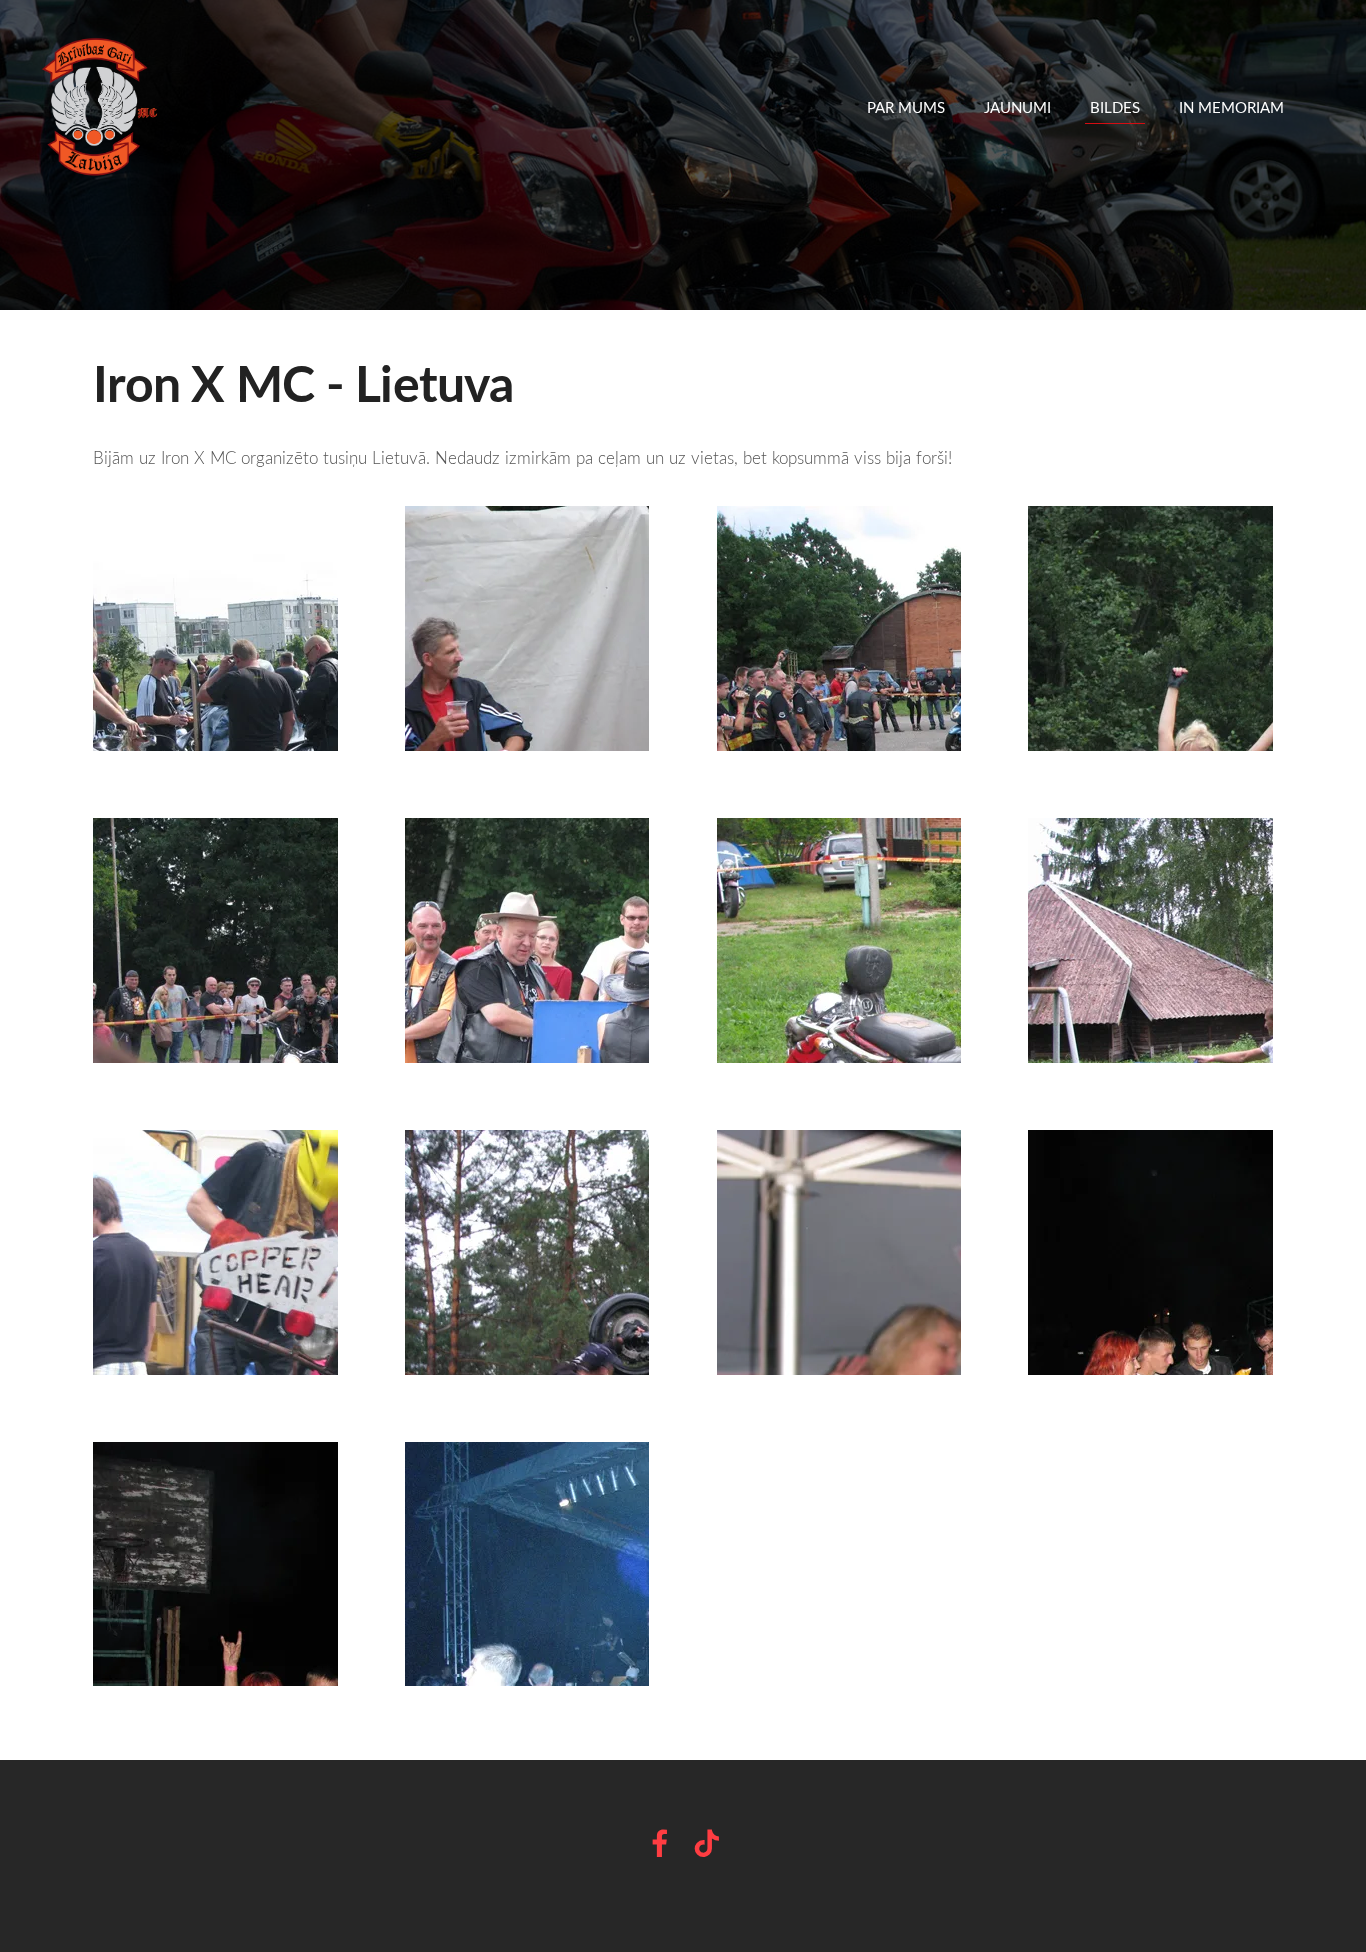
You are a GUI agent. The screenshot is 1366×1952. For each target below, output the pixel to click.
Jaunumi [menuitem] (1017, 107)
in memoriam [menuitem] (1231, 107)
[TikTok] (707, 1843)
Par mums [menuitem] (906, 107)
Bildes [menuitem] (1115, 107)
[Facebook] (660, 1843)
